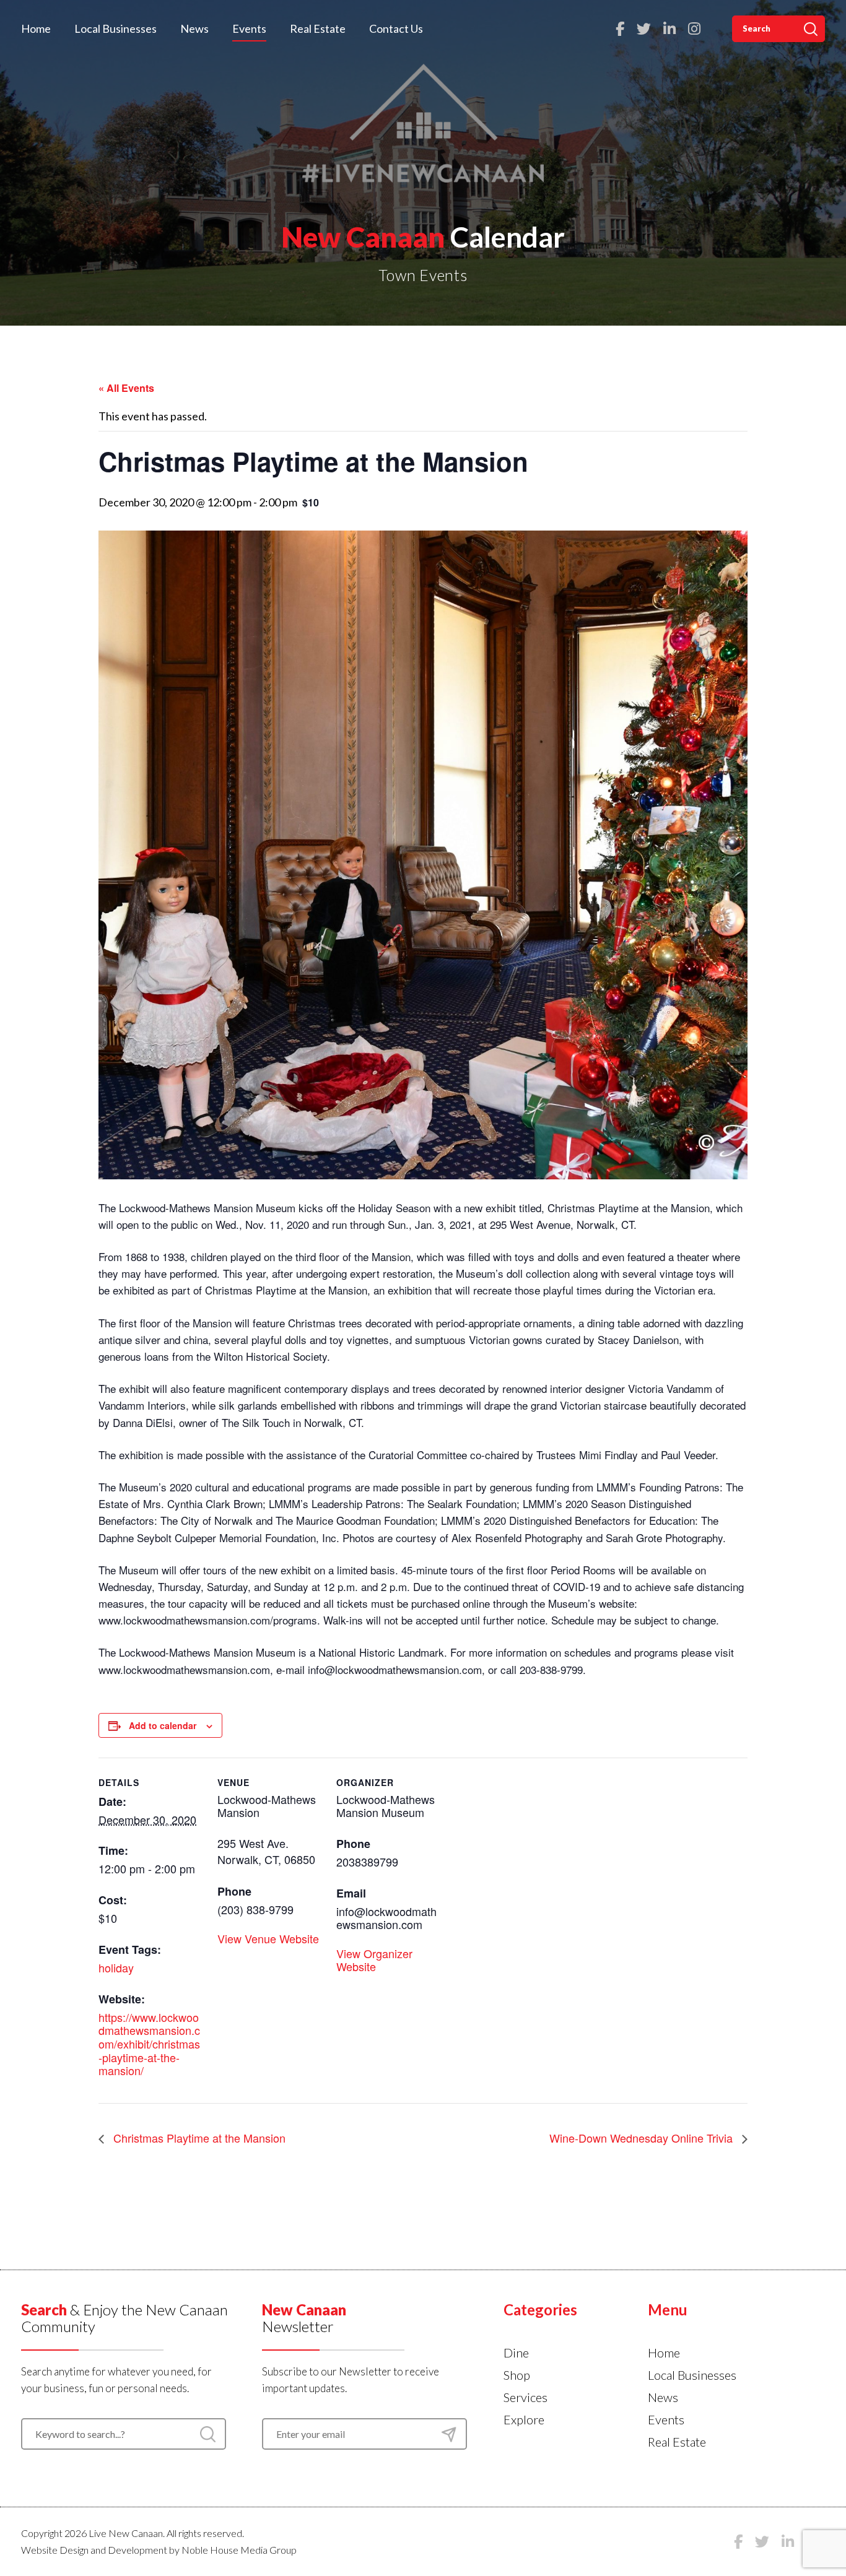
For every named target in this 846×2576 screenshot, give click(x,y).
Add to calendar (163, 1725)
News (194, 28)
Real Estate (318, 28)
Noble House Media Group (239, 2550)
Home (36, 28)
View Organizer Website (374, 1960)
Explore (524, 2419)
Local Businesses (116, 28)
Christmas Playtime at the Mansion (198, 2138)
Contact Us (396, 28)
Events (249, 28)
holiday (116, 1967)
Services (525, 2397)
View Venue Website (268, 1938)
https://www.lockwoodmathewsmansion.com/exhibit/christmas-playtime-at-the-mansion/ (149, 2044)
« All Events (126, 388)
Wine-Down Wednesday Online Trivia (643, 2138)
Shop (517, 2375)
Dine (516, 2353)
